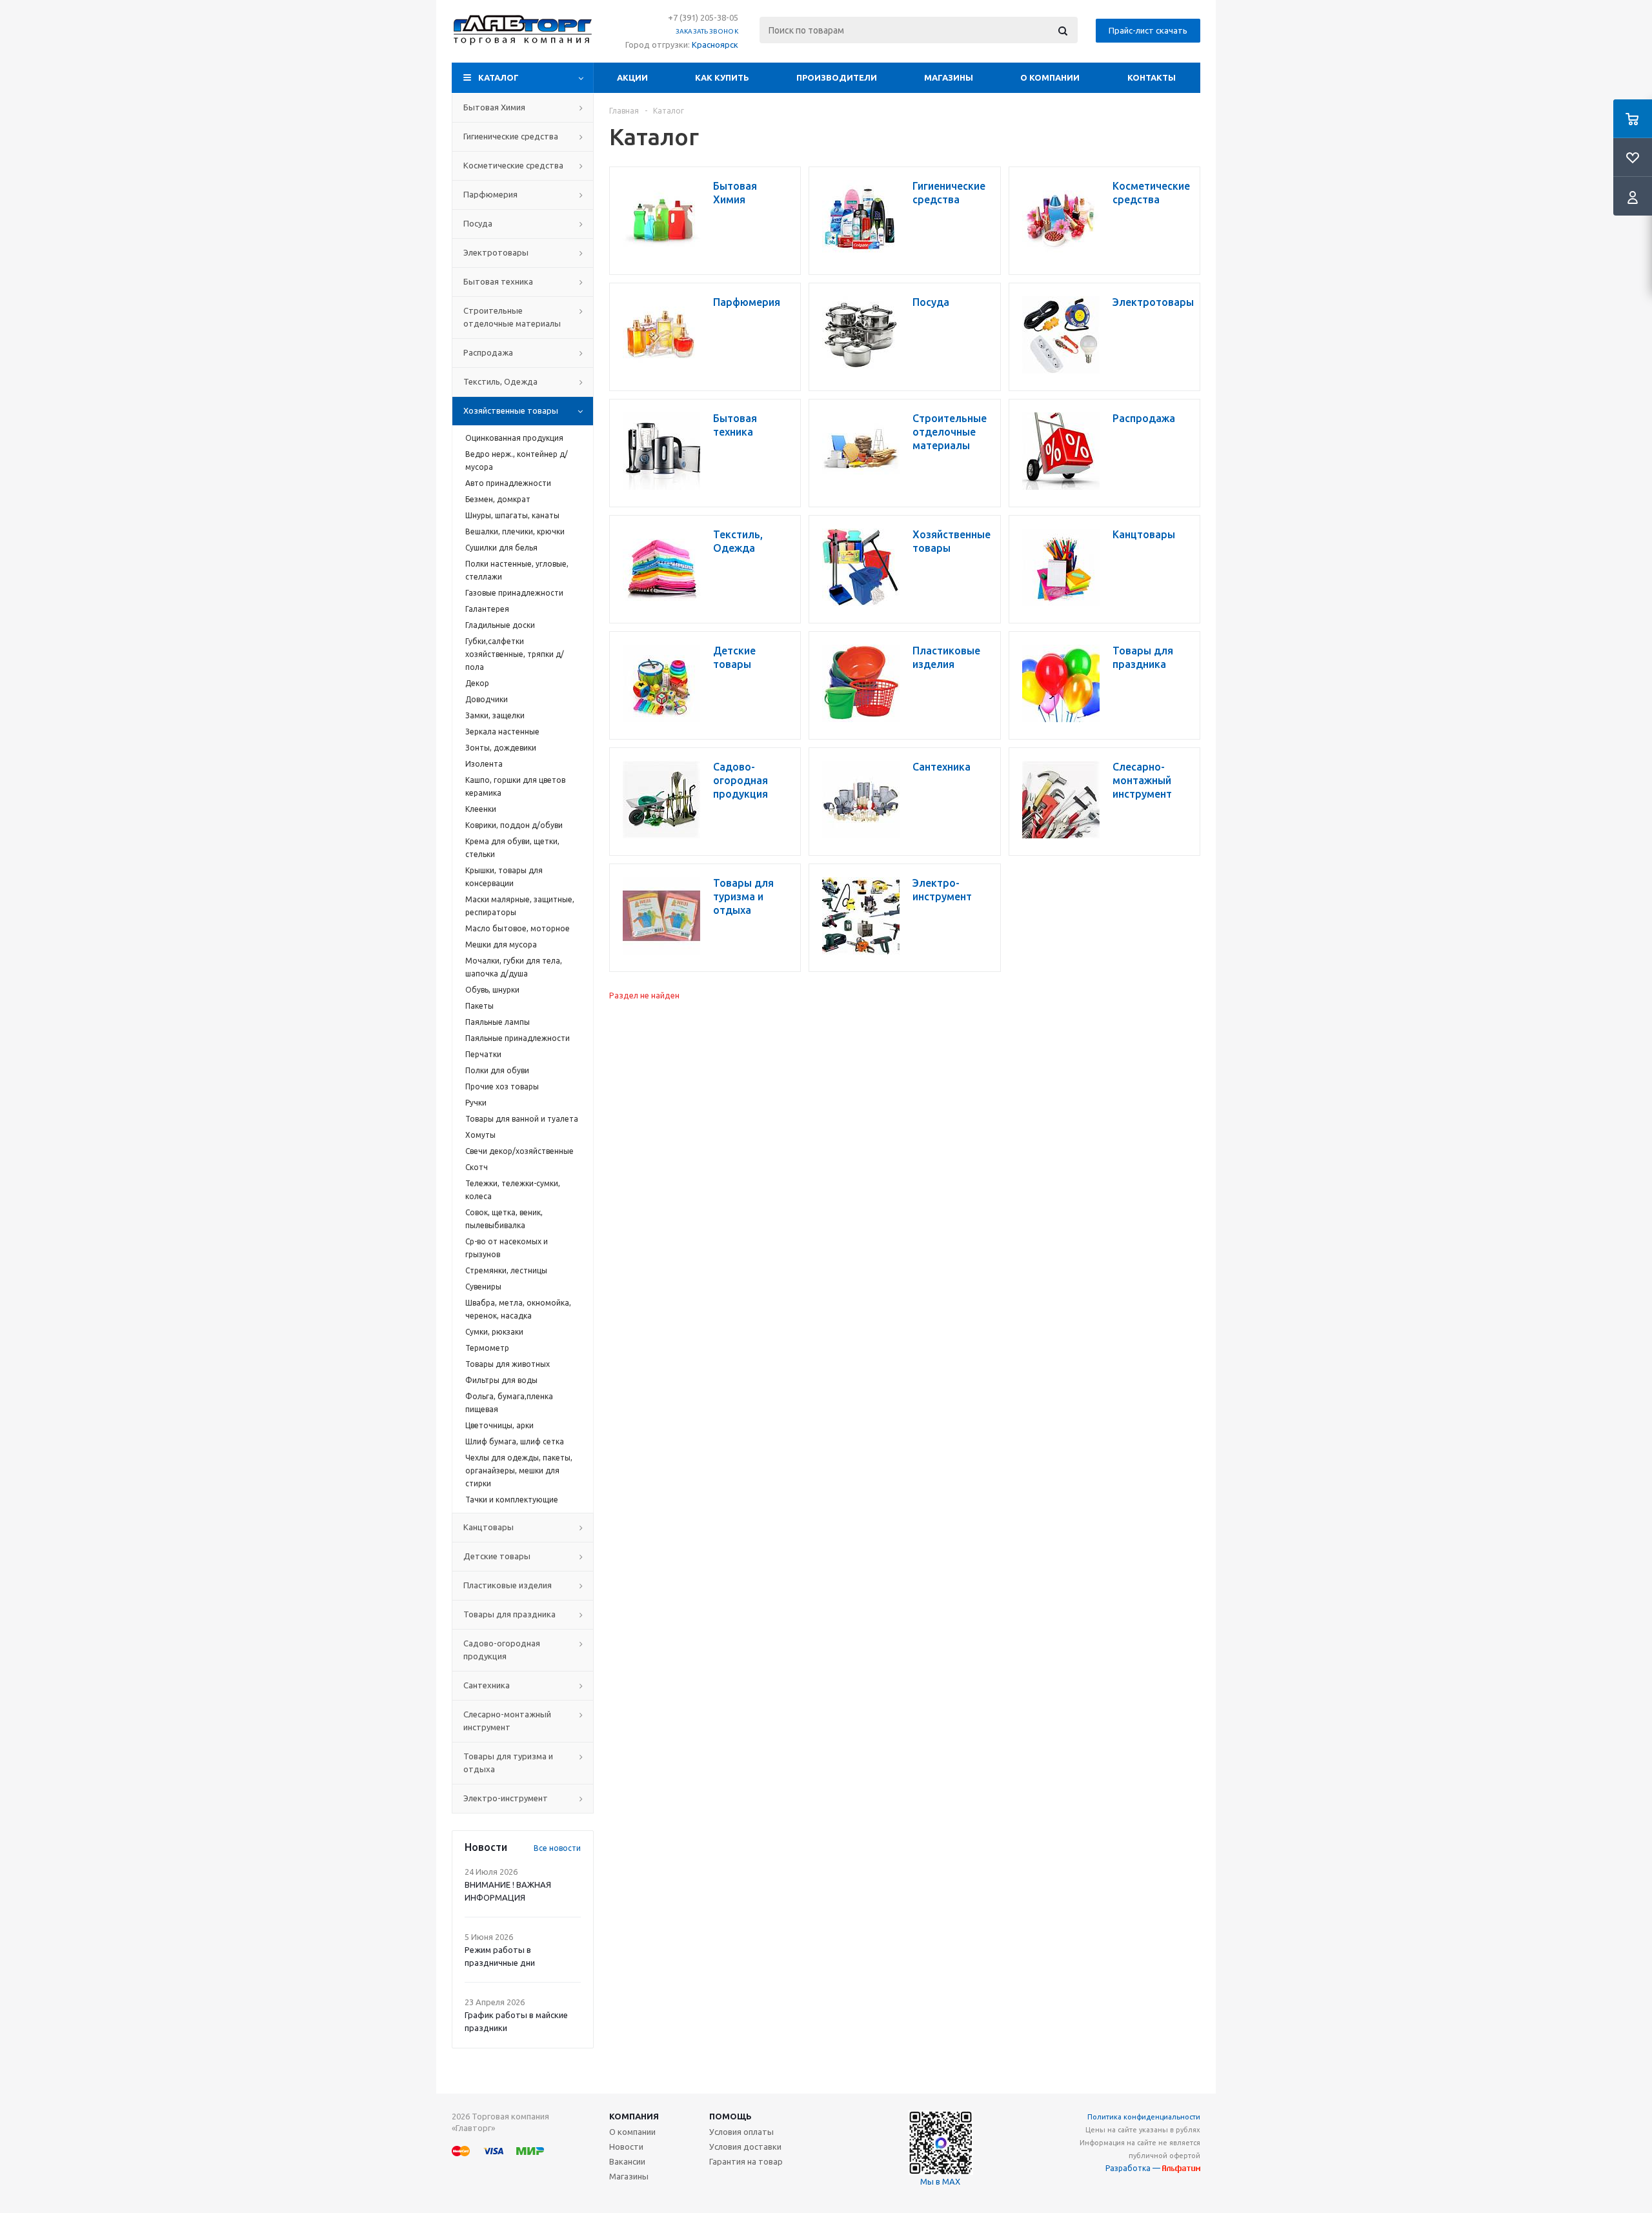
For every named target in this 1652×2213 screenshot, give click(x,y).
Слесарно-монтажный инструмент (507, 1721)
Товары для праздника (509, 1614)
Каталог (499, 77)
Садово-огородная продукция (502, 1650)
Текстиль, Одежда (500, 381)
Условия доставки (745, 2147)
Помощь (730, 2116)
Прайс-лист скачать (1148, 30)
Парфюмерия (490, 194)
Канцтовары (489, 1527)
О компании (1050, 77)
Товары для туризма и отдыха (508, 1763)
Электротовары (496, 252)
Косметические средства (513, 165)
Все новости (557, 1848)
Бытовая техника (498, 281)
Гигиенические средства (511, 136)
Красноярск (715, 45)
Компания (634, 2116)
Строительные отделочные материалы (512, 317)
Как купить (722, 77)
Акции (632, 77)
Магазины (949, 77)
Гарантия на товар (746, 2161)
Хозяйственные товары (511, 410)
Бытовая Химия (494, 107)
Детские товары (497, 1556)
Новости (626, 2147)
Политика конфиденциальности (1144, 2117)
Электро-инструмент (506, 1798)
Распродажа (488, 352)
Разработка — (1134, 2168)
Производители (837, 77)
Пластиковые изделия (508, 1585)
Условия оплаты (741, 2132)
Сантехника (487, 1685)
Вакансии (627, 2161)
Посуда (478, 223)
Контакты (1152, 77)
